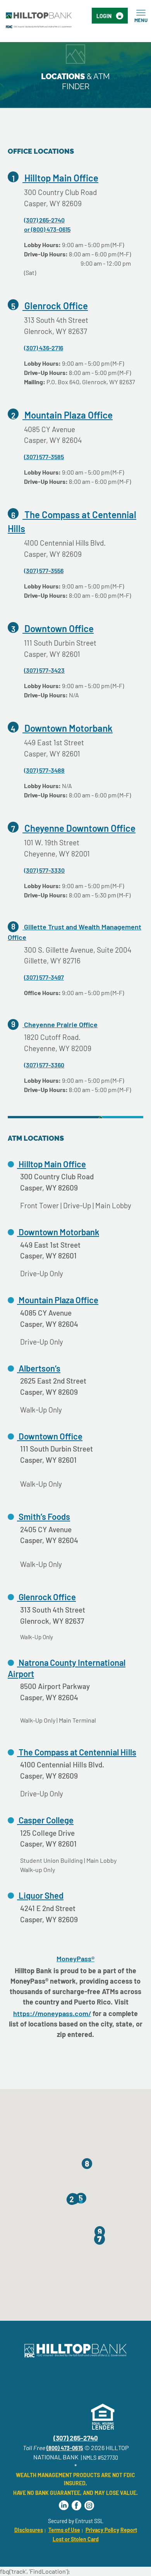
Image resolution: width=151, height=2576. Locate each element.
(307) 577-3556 (44, 571)
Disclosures (29, 2530)
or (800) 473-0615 (47, 229)
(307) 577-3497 (44, 977)
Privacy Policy (102, 2530)
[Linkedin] (64, 2506)
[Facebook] (76, 2506)
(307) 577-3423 (44, 670)
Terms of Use (64, 2530)
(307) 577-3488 (44, 770)
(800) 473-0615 (65, 2448)
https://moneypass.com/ (52, 2013)
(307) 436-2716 (44, 348)
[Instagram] (89, 2506)
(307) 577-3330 (44, 870)
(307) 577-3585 (44, 457)
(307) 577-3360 (44, 1065)
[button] (72, 2200)
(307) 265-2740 (44, 220)
